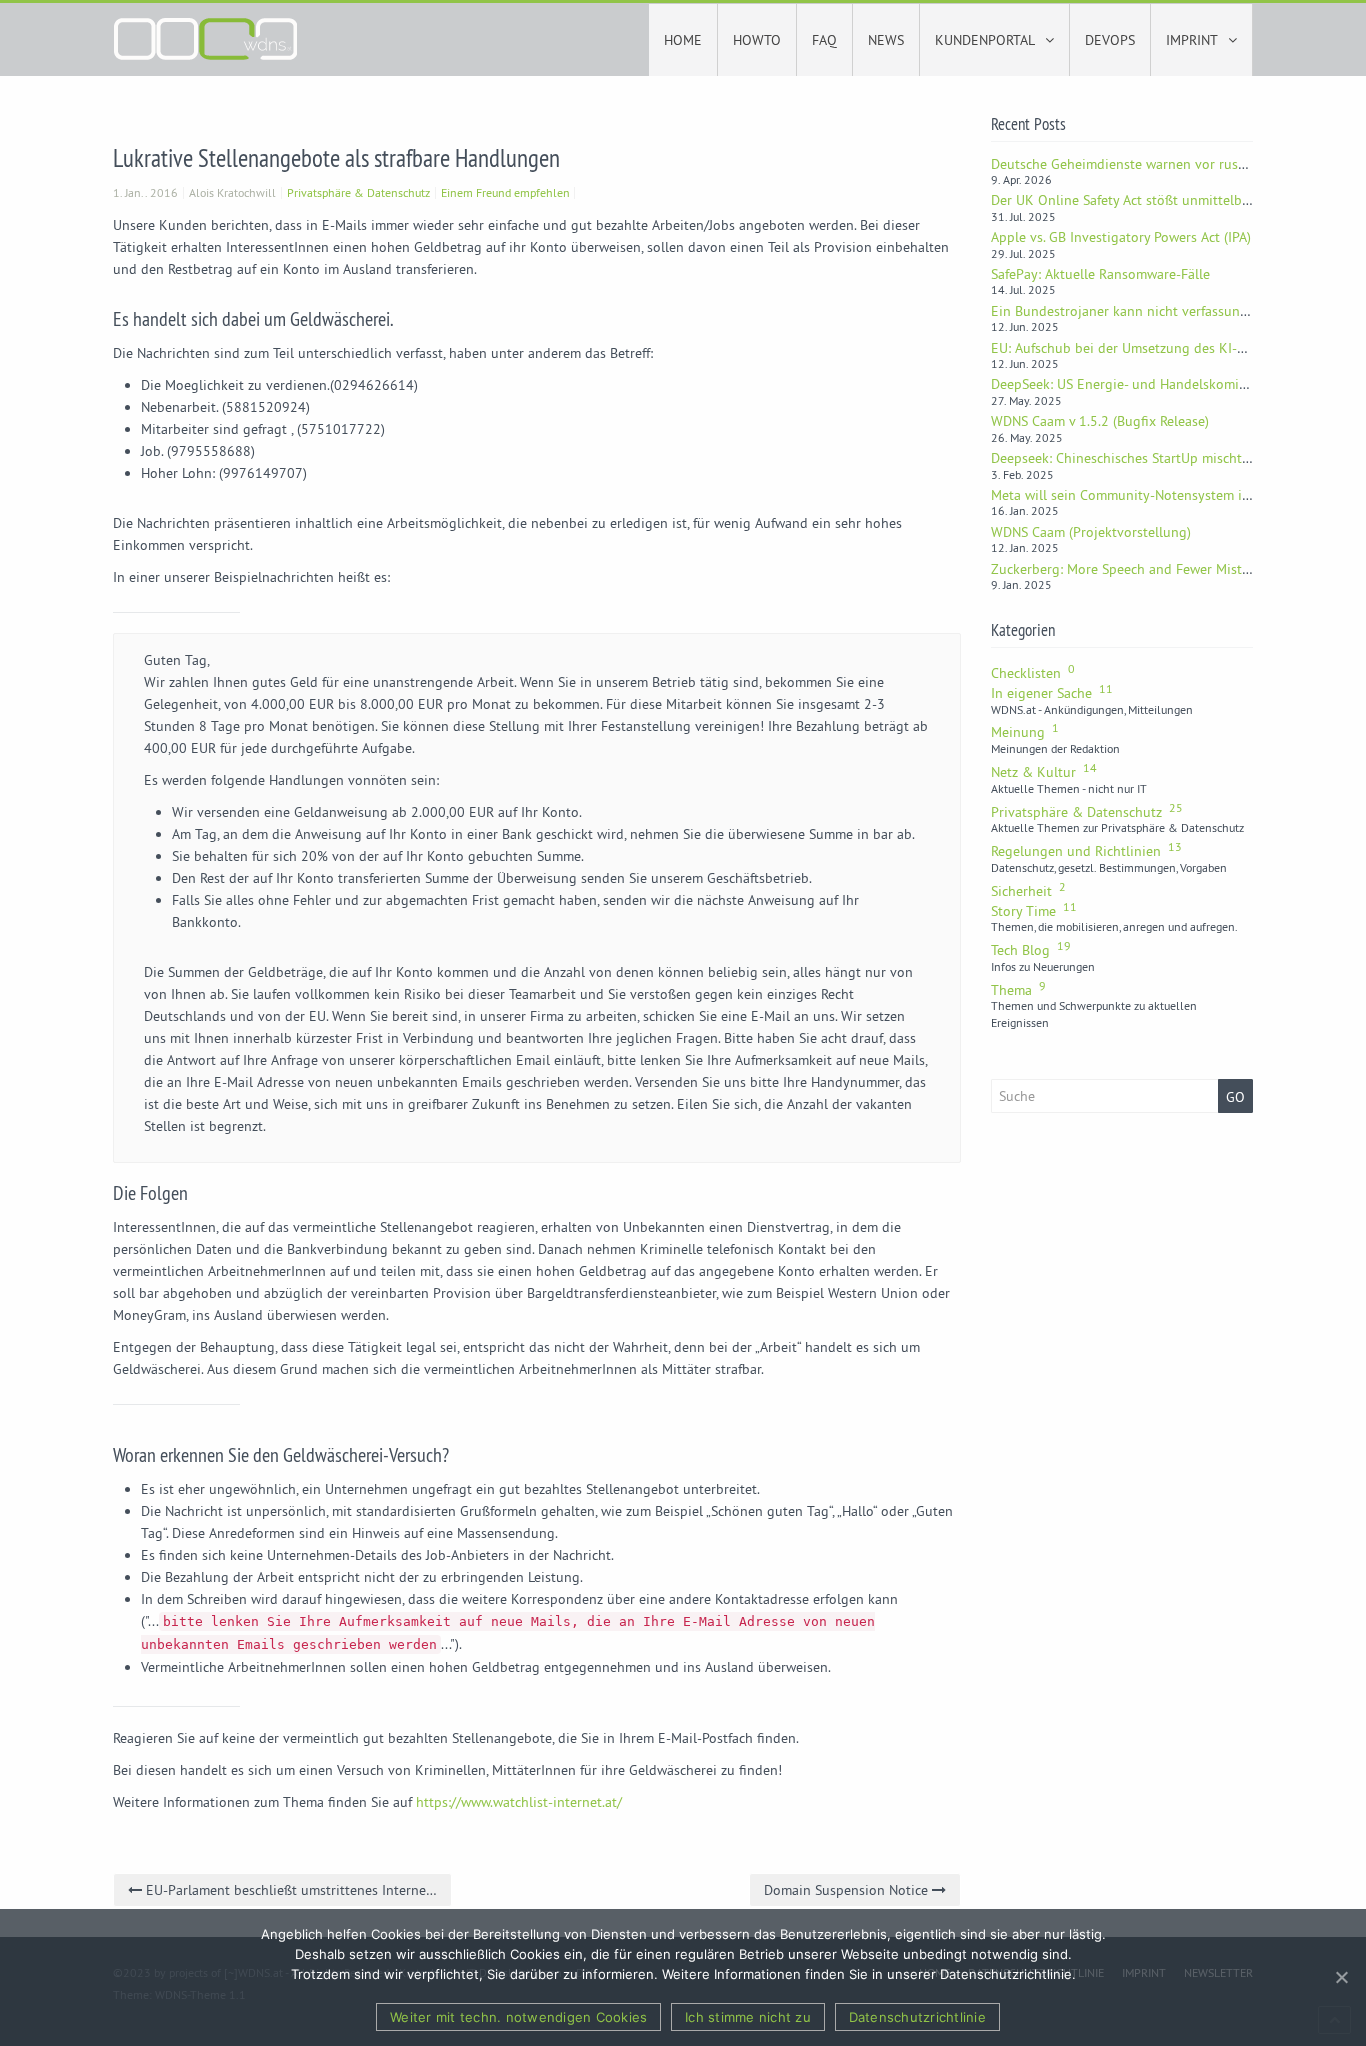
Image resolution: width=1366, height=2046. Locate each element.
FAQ (824, 40)
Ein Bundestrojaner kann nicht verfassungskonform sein (1162, 311)
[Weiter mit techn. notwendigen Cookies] (1341, 1977)
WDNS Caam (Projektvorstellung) (1091, 532)
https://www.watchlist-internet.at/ (519, 1802)
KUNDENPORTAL (986, 40)
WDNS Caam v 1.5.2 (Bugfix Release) (1100, 421)
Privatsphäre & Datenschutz (358, 192)
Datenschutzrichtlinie (917, 2017)
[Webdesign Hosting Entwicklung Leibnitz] (205, 36)
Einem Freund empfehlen (505, 192)
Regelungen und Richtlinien (1086, 851)
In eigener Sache (1052, 693)
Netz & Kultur (1044, 772)
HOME (683, 40)
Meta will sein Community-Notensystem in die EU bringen (1168, 495)
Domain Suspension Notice (848, 1890)
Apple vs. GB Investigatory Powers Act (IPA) (1121, 237)
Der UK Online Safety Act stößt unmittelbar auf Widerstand (1171, 200)
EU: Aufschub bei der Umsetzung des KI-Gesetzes (1140, 348)
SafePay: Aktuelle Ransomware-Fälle (1100, 274)
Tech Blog (1031, 950)
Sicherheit (1028, 891)
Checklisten (1033, 673)
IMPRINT (1193, 40)
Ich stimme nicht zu (748, 2017)
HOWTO (757, 40)
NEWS (886, 40)
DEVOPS (1110, 40)
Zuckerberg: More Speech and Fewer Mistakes (1130, 569)
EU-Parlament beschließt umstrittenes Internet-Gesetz (297, 1890)
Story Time (1034, 911)
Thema (1018, 990)
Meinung (1025, 732)
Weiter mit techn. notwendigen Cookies (518, 2017)
